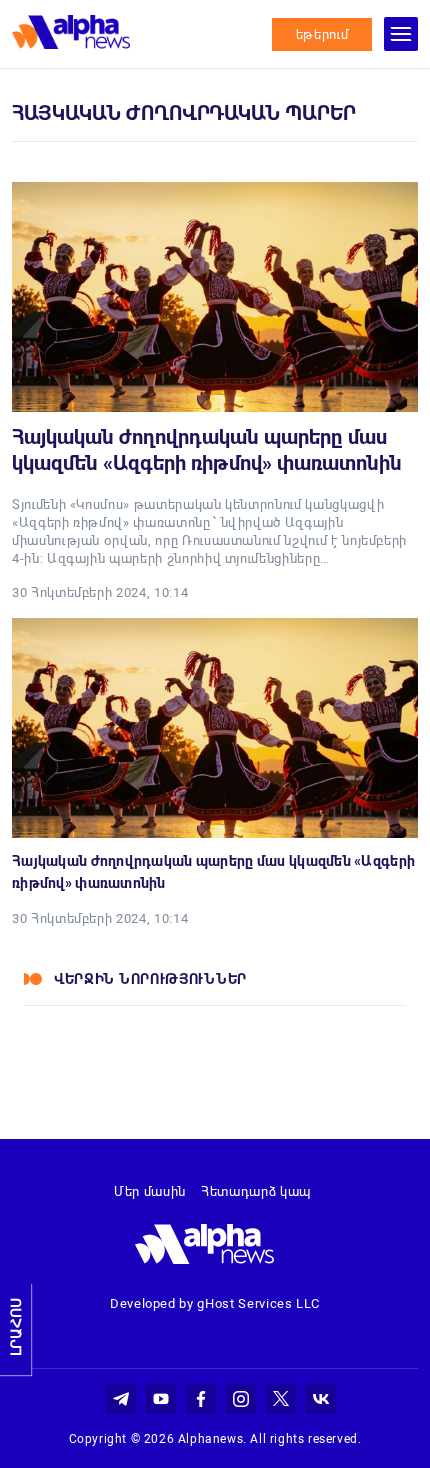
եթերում (322, 34)
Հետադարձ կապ (256, 1191)
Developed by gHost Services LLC (215, 1303)
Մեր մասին (150, 1191)
